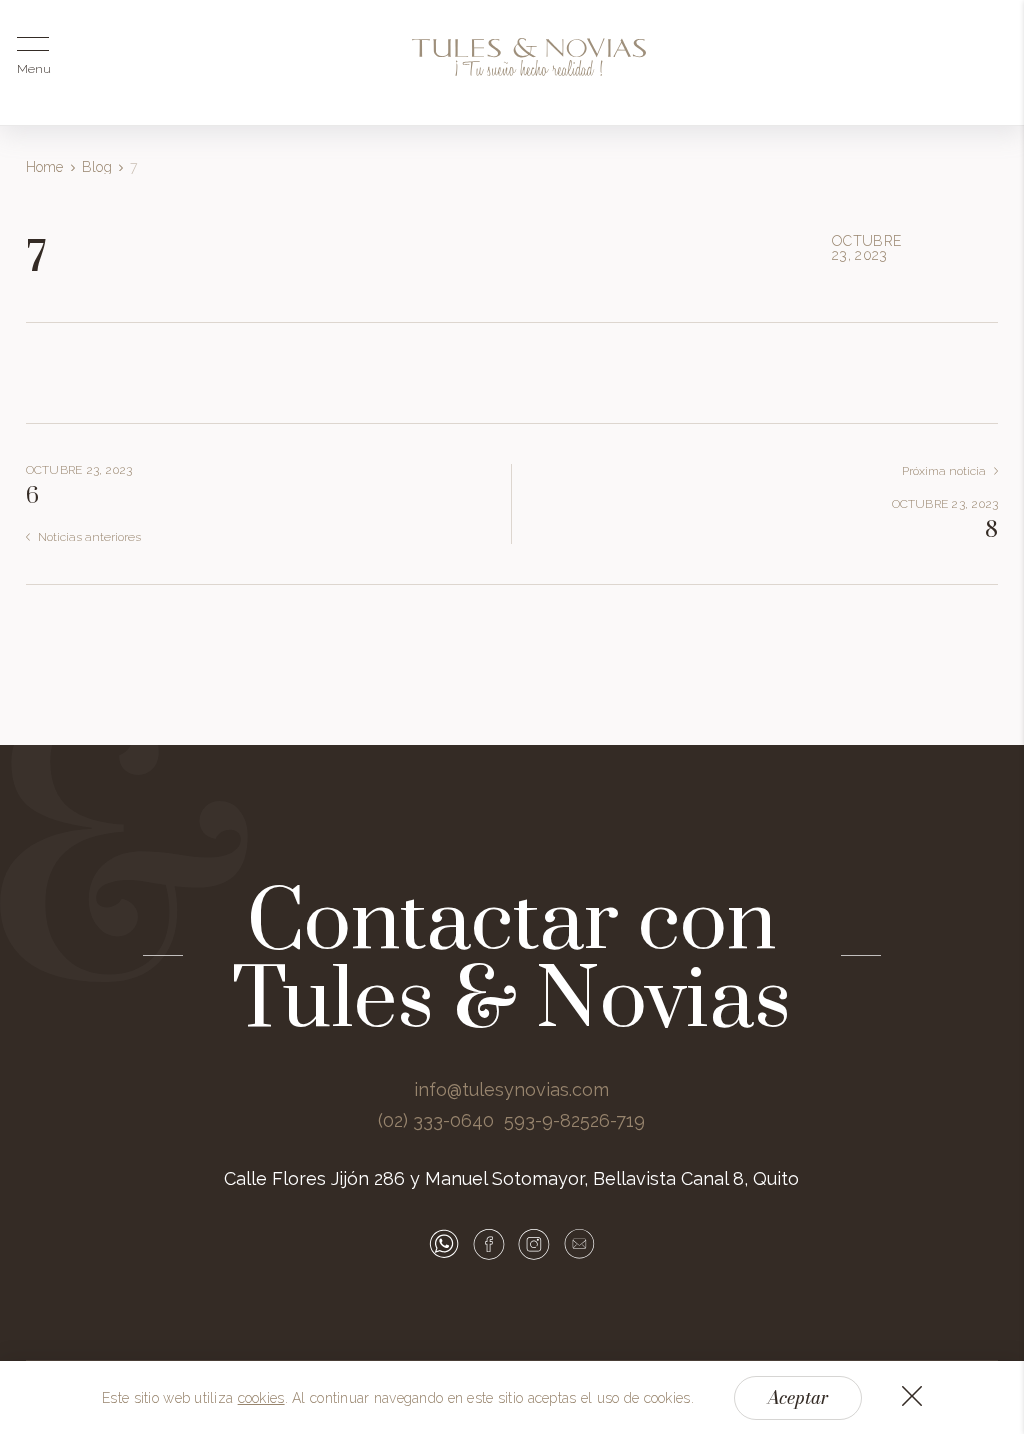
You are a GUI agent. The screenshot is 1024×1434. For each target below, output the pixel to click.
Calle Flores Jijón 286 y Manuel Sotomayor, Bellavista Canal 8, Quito (511, 1178)
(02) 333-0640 (436, 1121)
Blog (97, 167)
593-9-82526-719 (574, 1121)
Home (45, 167)
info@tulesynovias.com (511, 1089)
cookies (261, 1398)
